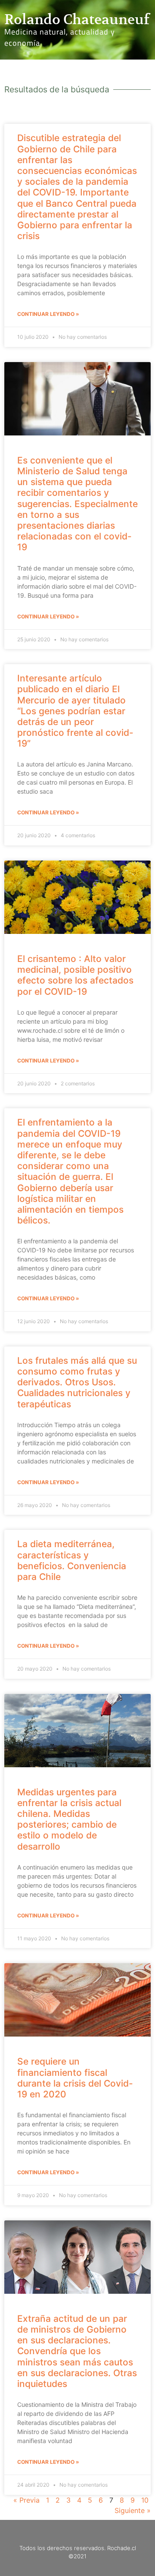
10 (145, 2500)
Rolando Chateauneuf (77, 19)
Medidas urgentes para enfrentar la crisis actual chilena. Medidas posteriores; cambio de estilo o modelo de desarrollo (69, 1819)
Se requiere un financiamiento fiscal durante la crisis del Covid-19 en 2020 (75, 2078)
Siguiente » (133, 2510)
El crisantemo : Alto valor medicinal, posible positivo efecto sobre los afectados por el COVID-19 (75, 975)
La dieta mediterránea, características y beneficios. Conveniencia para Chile (72, 1560)
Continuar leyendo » (48, 314)
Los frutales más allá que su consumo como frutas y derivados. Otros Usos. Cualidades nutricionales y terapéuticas (77, 1382)
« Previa (26, 2500)
